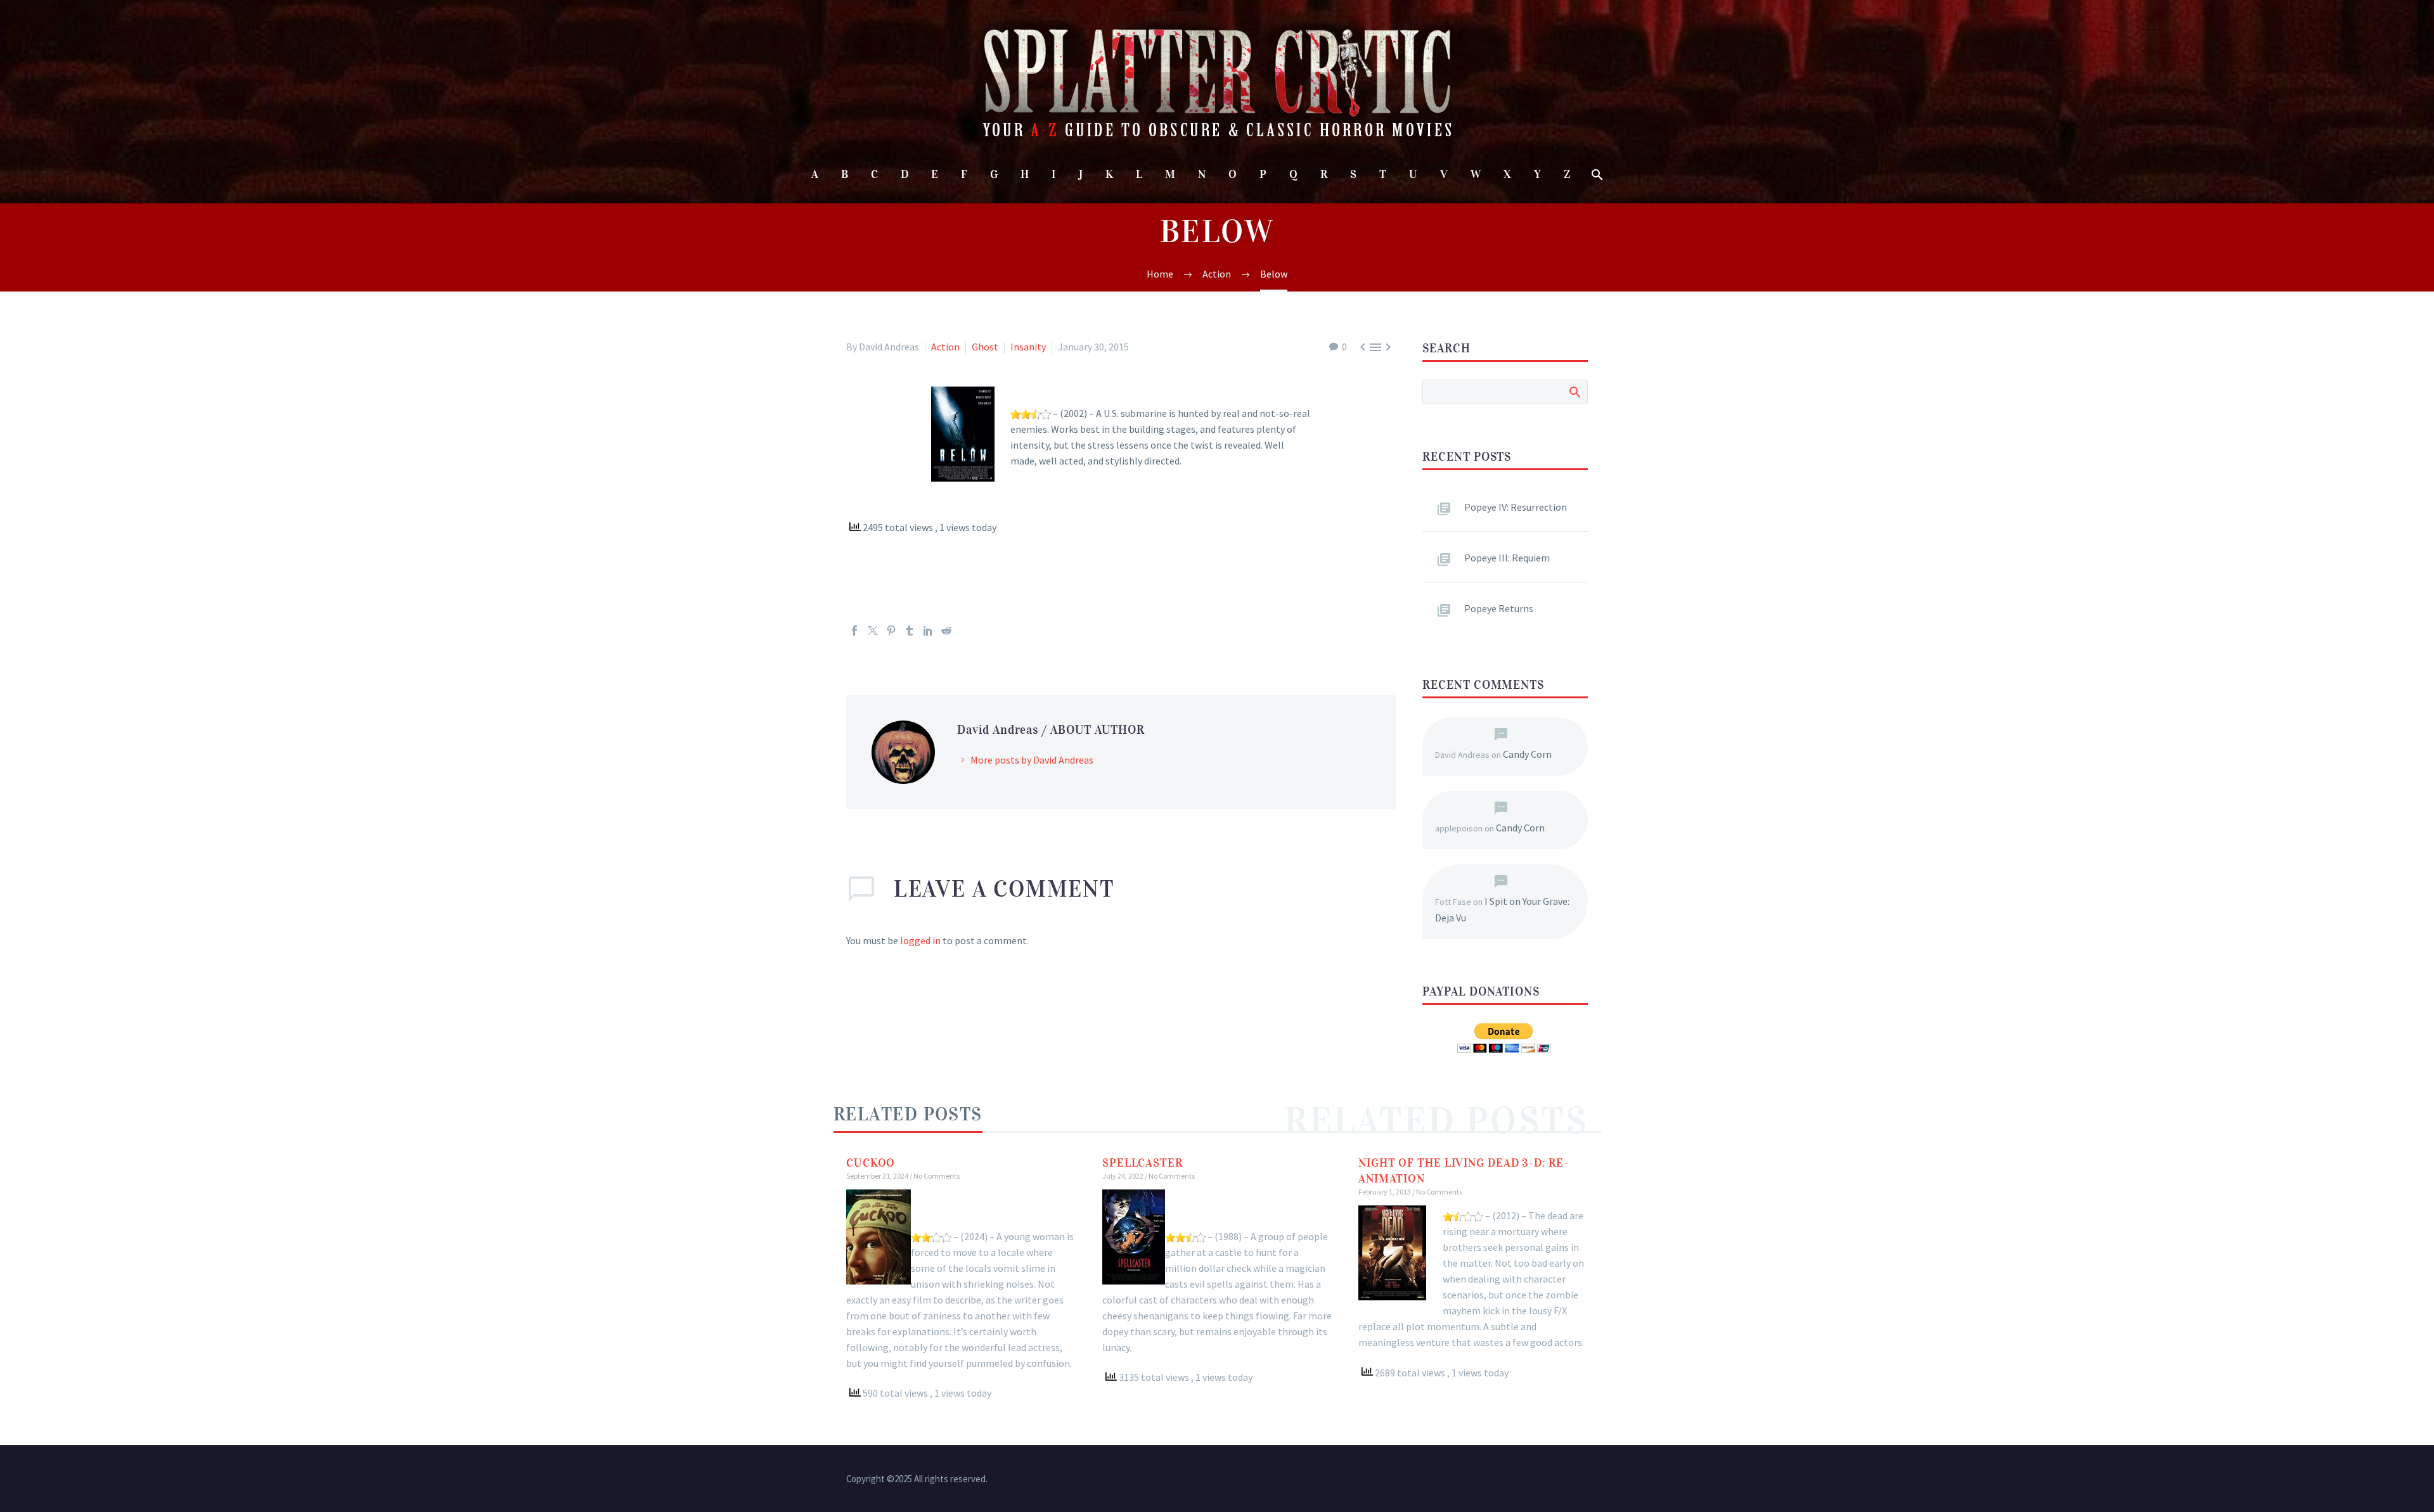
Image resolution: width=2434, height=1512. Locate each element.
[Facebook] (854, 631)
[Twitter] (873, 631)
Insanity (1028, 347)
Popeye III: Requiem (1507, 558)
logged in (920, 940)
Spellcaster (1143, 1163)
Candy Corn (1527, 754)
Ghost (985, 347)
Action (945, 347)
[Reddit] (946, 631)
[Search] (1596, 175)
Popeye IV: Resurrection (1516, 507)
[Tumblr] (910, 631)
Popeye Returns (1499, 608)
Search (1574, 392)
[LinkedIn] (928, 631)
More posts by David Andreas (1032, 760)
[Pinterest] (891, 631)
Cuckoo (871, 1163)
